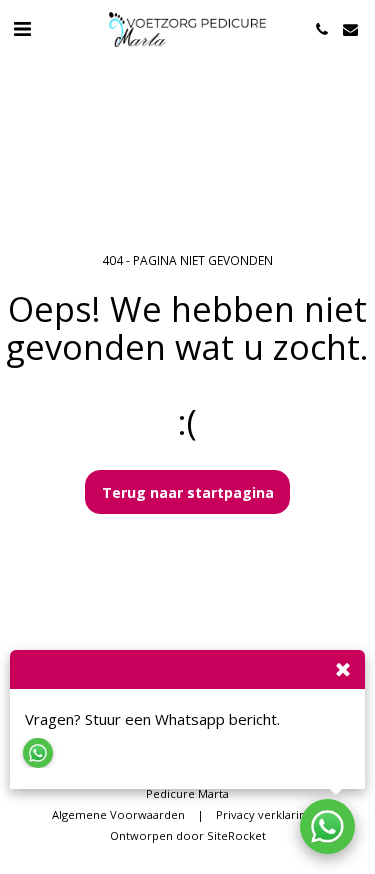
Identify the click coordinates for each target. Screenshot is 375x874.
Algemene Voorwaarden (118, 814)
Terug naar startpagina (188, 492)
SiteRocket (236, 835)
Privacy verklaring (264, 814)
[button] (22, 28)
